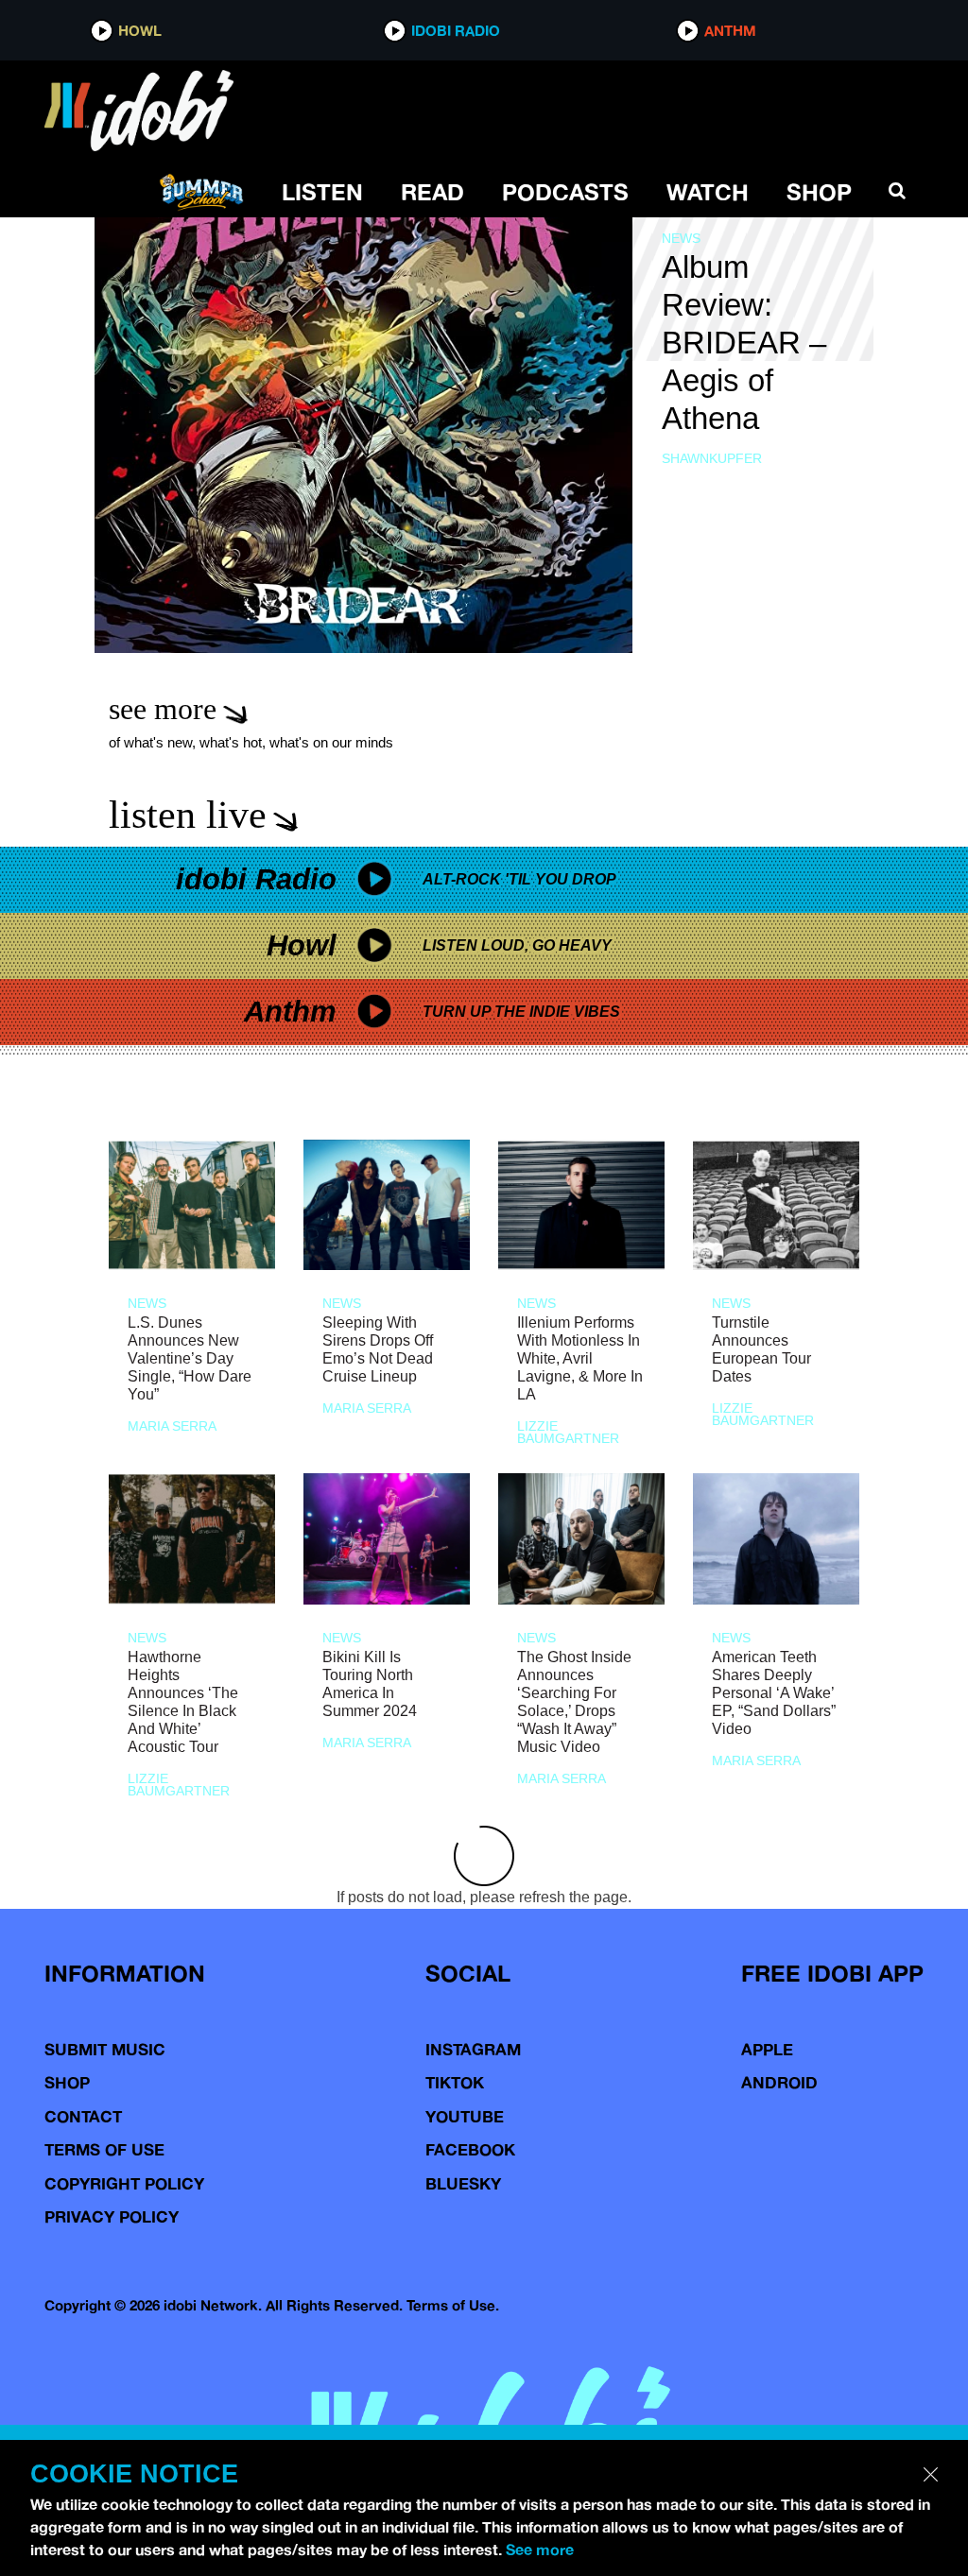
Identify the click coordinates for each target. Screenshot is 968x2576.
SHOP (819, 192)
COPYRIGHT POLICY (124, 2183)
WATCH (708, 192)
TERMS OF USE (104, 2149)
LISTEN (322, 192)
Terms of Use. (453, 2305)
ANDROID (779, 2082)
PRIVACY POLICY (112, 2216)
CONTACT (83, 2116)
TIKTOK (455, 2082)
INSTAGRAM (473, 2049)
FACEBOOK (470, 2149)
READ (432, 192)
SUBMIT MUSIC (105, 2049)
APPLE (767, 2049)
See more (540, 2550)
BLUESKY (463, 2183)
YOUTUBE (465, 2116)
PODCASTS (565, 192)
